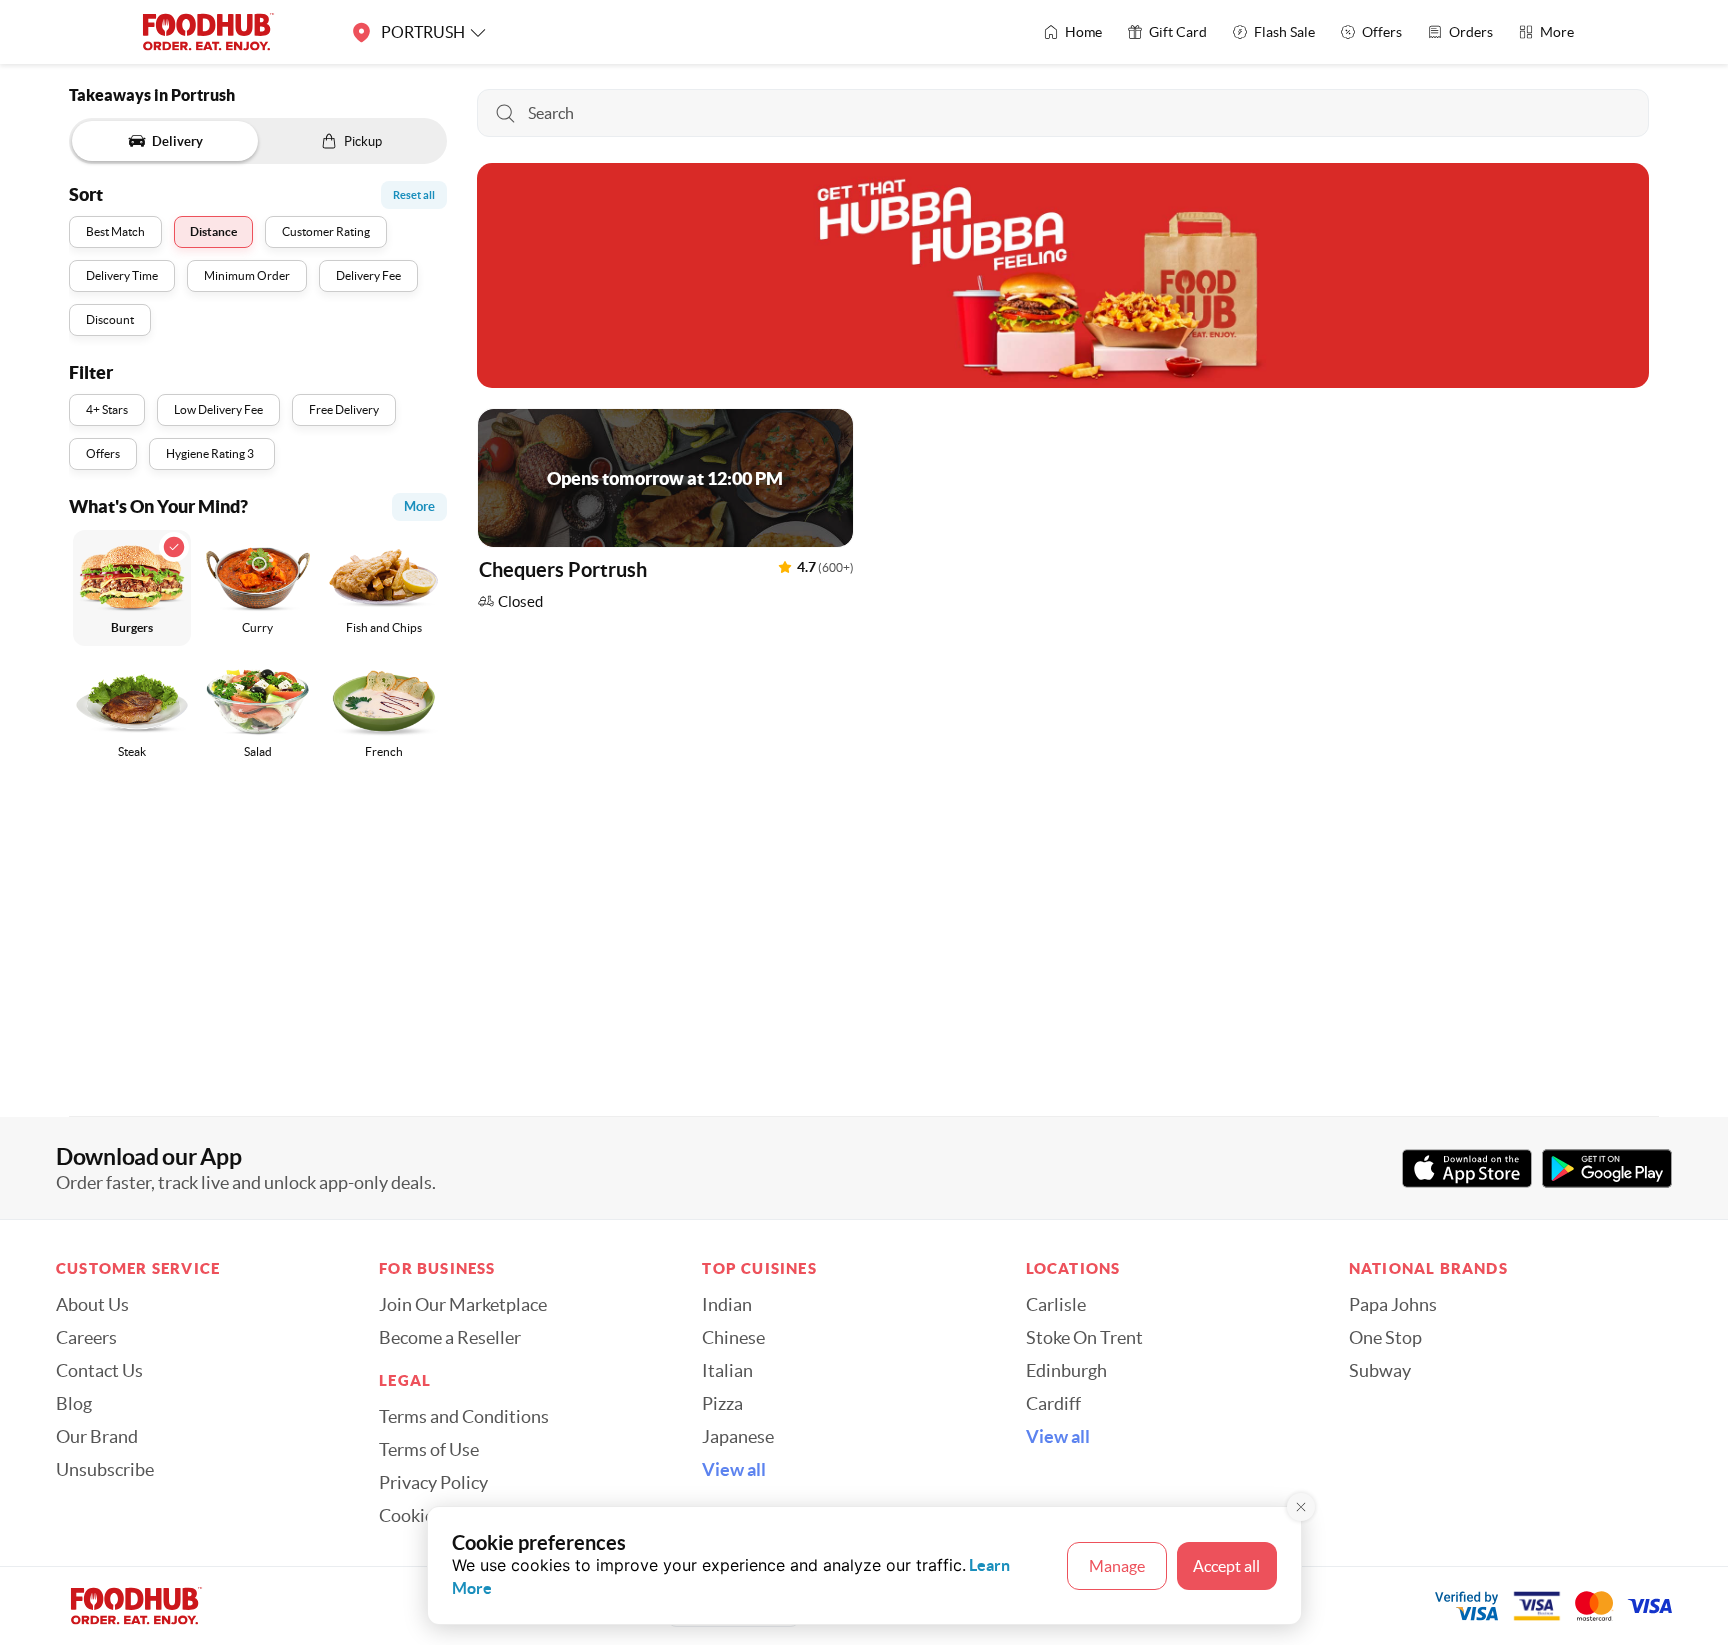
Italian (727, 1371)
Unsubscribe (105, 1470)
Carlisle (1056, 1305)
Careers (86, 1338)
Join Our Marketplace (463, 1305)
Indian (727, 1305)
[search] (1063, 113)
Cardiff (1053, 1404)
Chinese (733, 1338)
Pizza (722, 1404)
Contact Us (99, 1371)
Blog (74, 1404)
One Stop (1385, 1338)
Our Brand (97, 1437)
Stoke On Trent (1084, 1338)
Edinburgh (1066, 1371)
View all (734, 1470)
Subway (1380, 1371)
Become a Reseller (450, 1338)
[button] (665, 514)
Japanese (738, 1437)
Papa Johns (1393, 1305)
